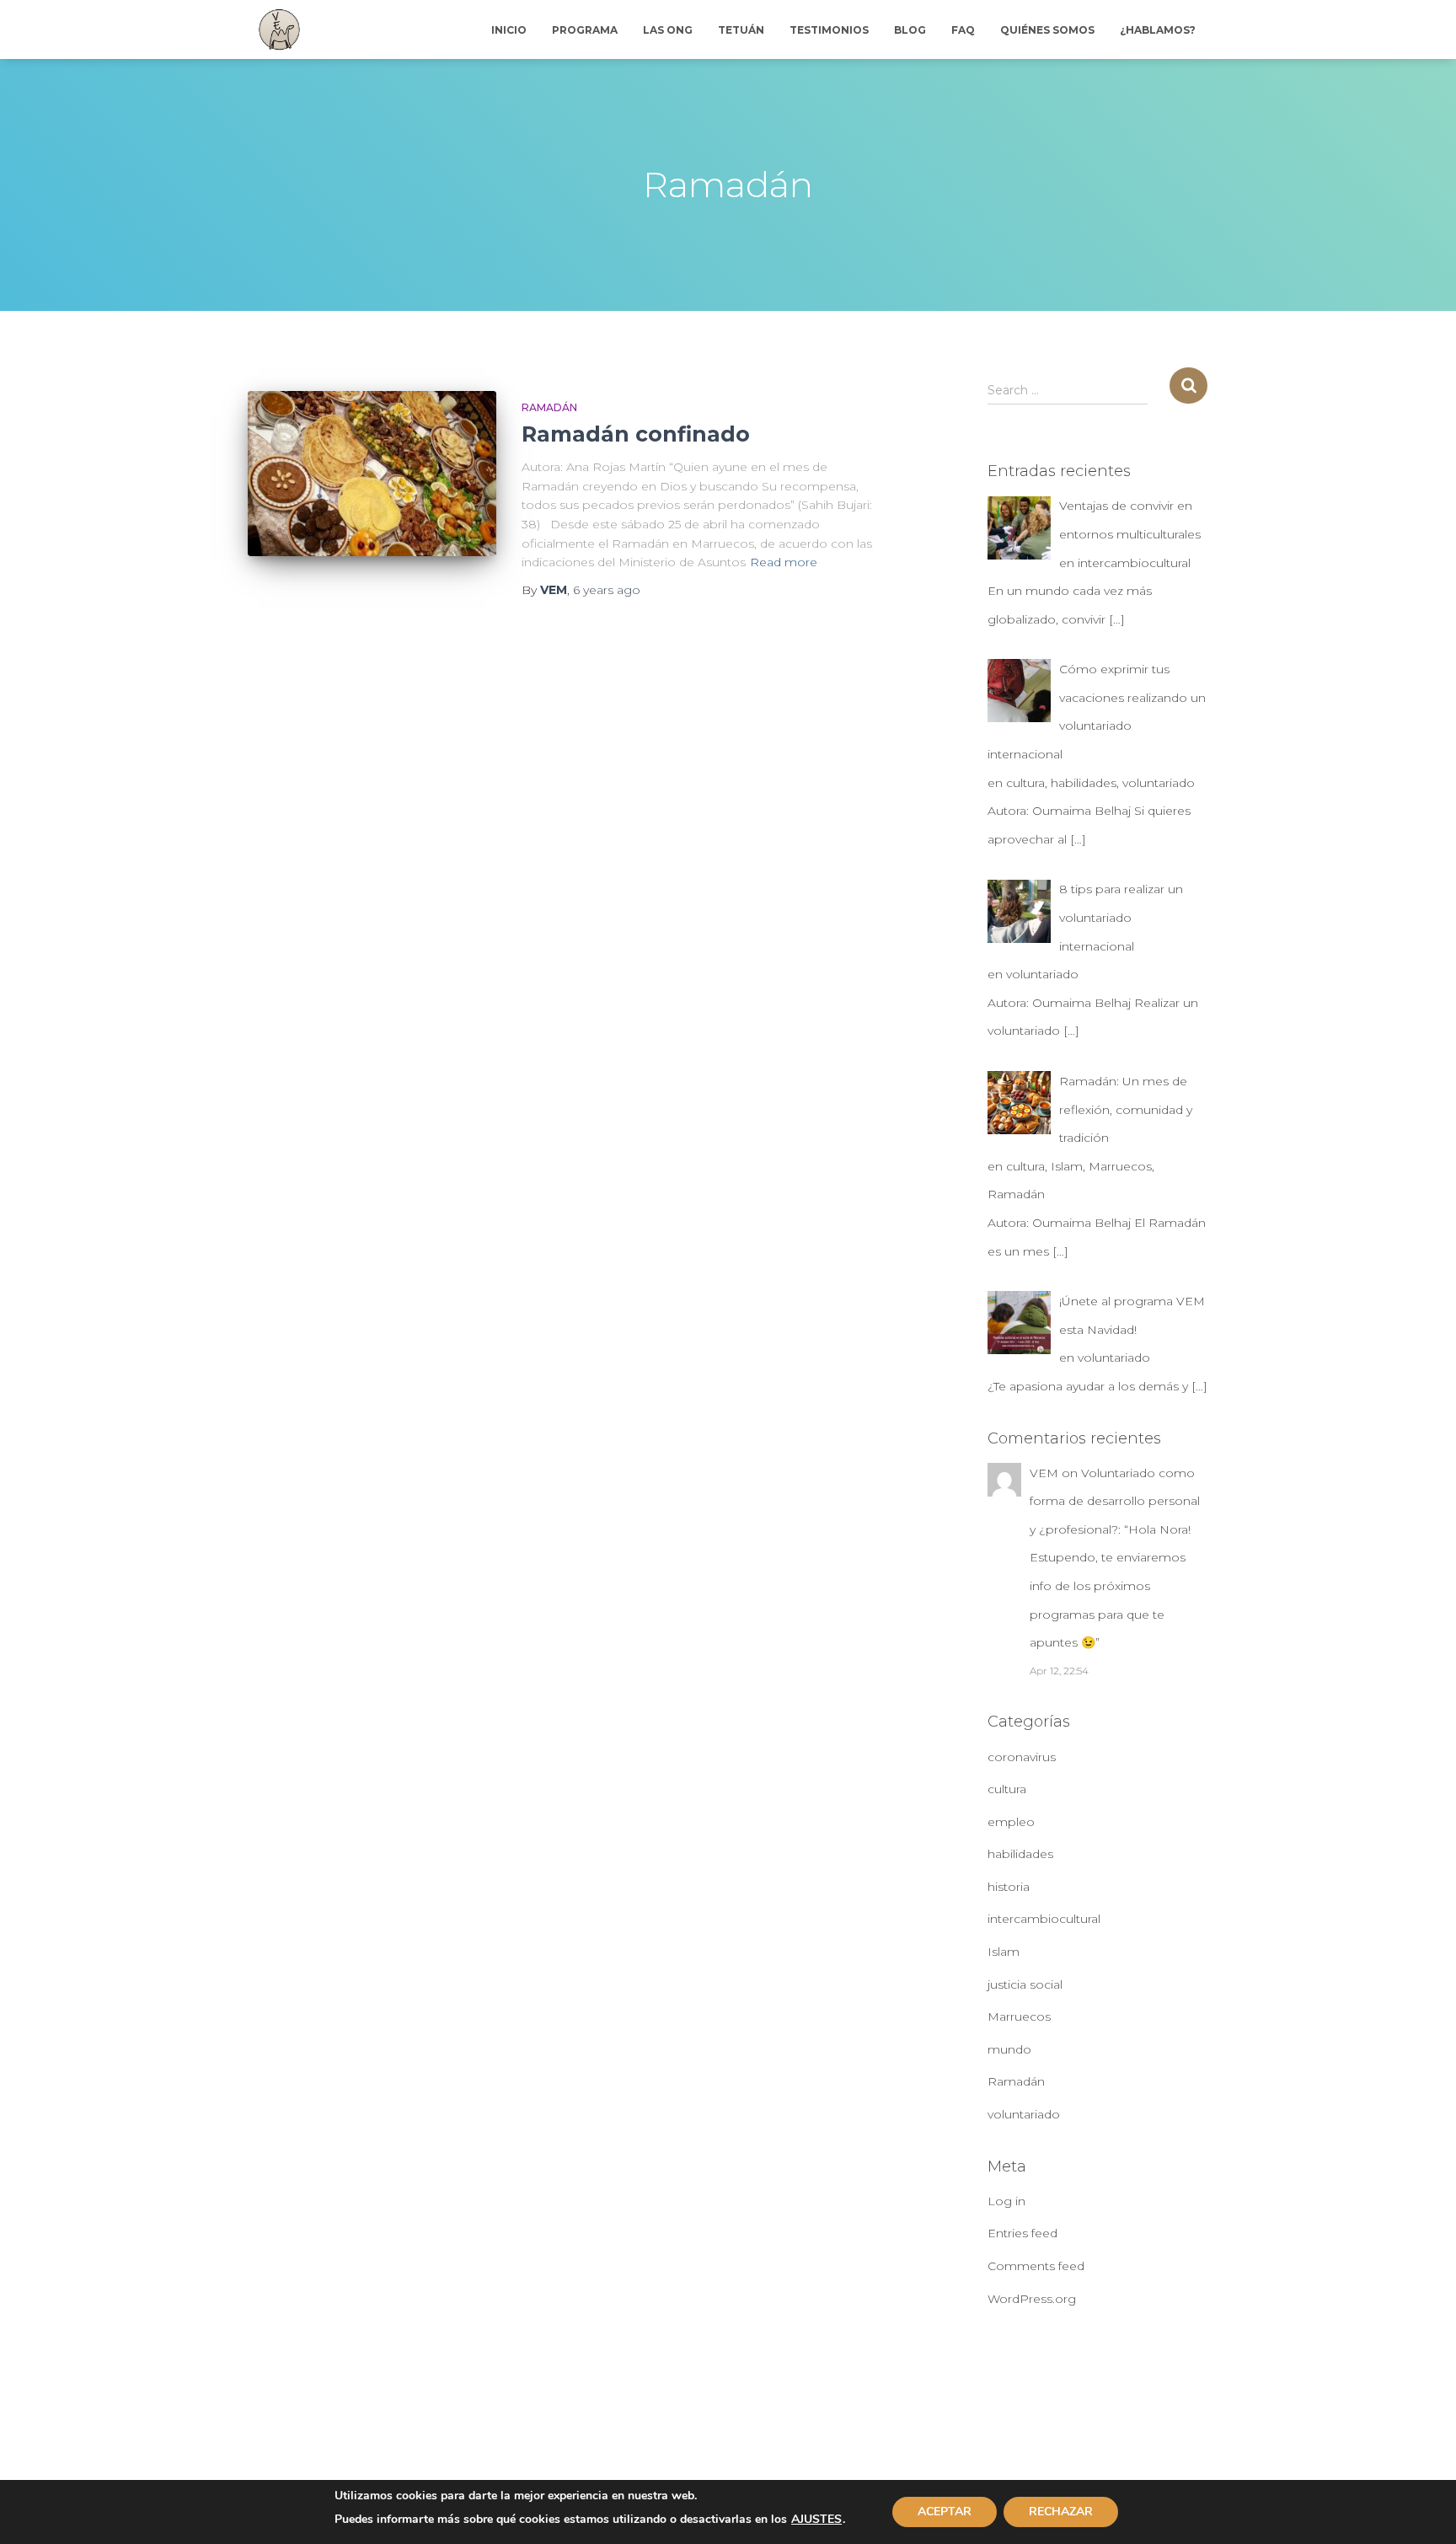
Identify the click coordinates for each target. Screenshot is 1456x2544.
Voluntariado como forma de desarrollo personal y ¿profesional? (1115, 1501)
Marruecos (1019, 2016)
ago (607, 590)
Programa (585, 30)
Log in (1006, 2201)
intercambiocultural (1044, 1919)
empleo (1011, 1822)
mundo (1009, 2049)
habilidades (1020, 1854)
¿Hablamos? (1158, 30)
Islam (1004, 1952)
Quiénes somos (1047, 30)
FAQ (963, 30)
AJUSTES (816, 2520)
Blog (910, 30)
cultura (1007, 1789)
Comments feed (1036, 2266)
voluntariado (1024, 2114)
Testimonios (829, 30)
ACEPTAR (945, 2512)
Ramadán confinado (636, 434)
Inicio (509, 30)
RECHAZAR (1061, 2512)
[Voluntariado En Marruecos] (279, 29)
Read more (784, 562)
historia (1009, 1887)
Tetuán (741, 30)
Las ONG (668, 30)
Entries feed (1022, 2233)
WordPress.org (1032, 2299)
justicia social (1025, 1984)
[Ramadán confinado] (372, 474)
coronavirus (1022, 1757)
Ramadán (549, 407)
